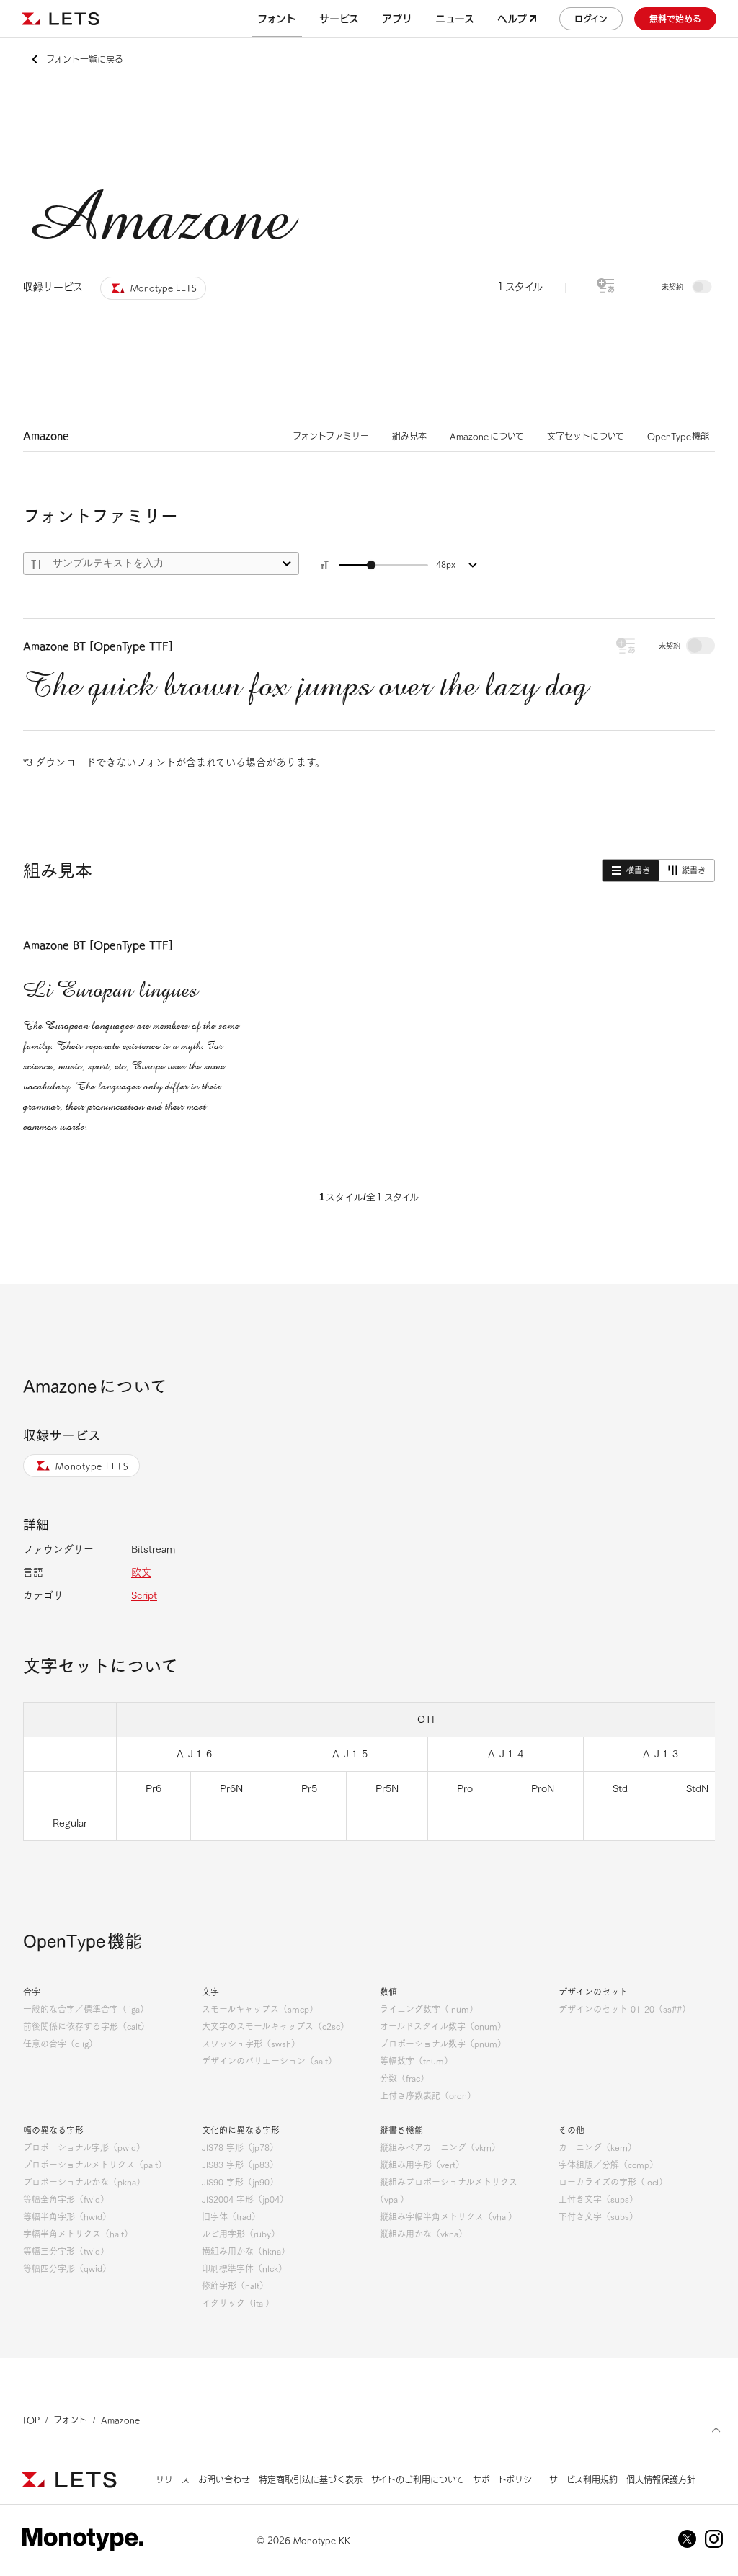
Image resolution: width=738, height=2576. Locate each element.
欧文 (141, 1572)
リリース (173, 2479)
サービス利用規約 (583, 2479)
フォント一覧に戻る (85, 59)
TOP (31, 2420)
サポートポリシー (507, 2479)
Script (144, 1595)
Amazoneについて (487, 436)
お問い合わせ (224, 2479)
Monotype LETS (92, 1466)
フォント (70, 2420)
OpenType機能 (679, 436)
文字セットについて (586, 436)
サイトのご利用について (418, 2479)
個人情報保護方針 (661, 2479)
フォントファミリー (331, 436)
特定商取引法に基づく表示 (311, 2479)
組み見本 (409, 436)
